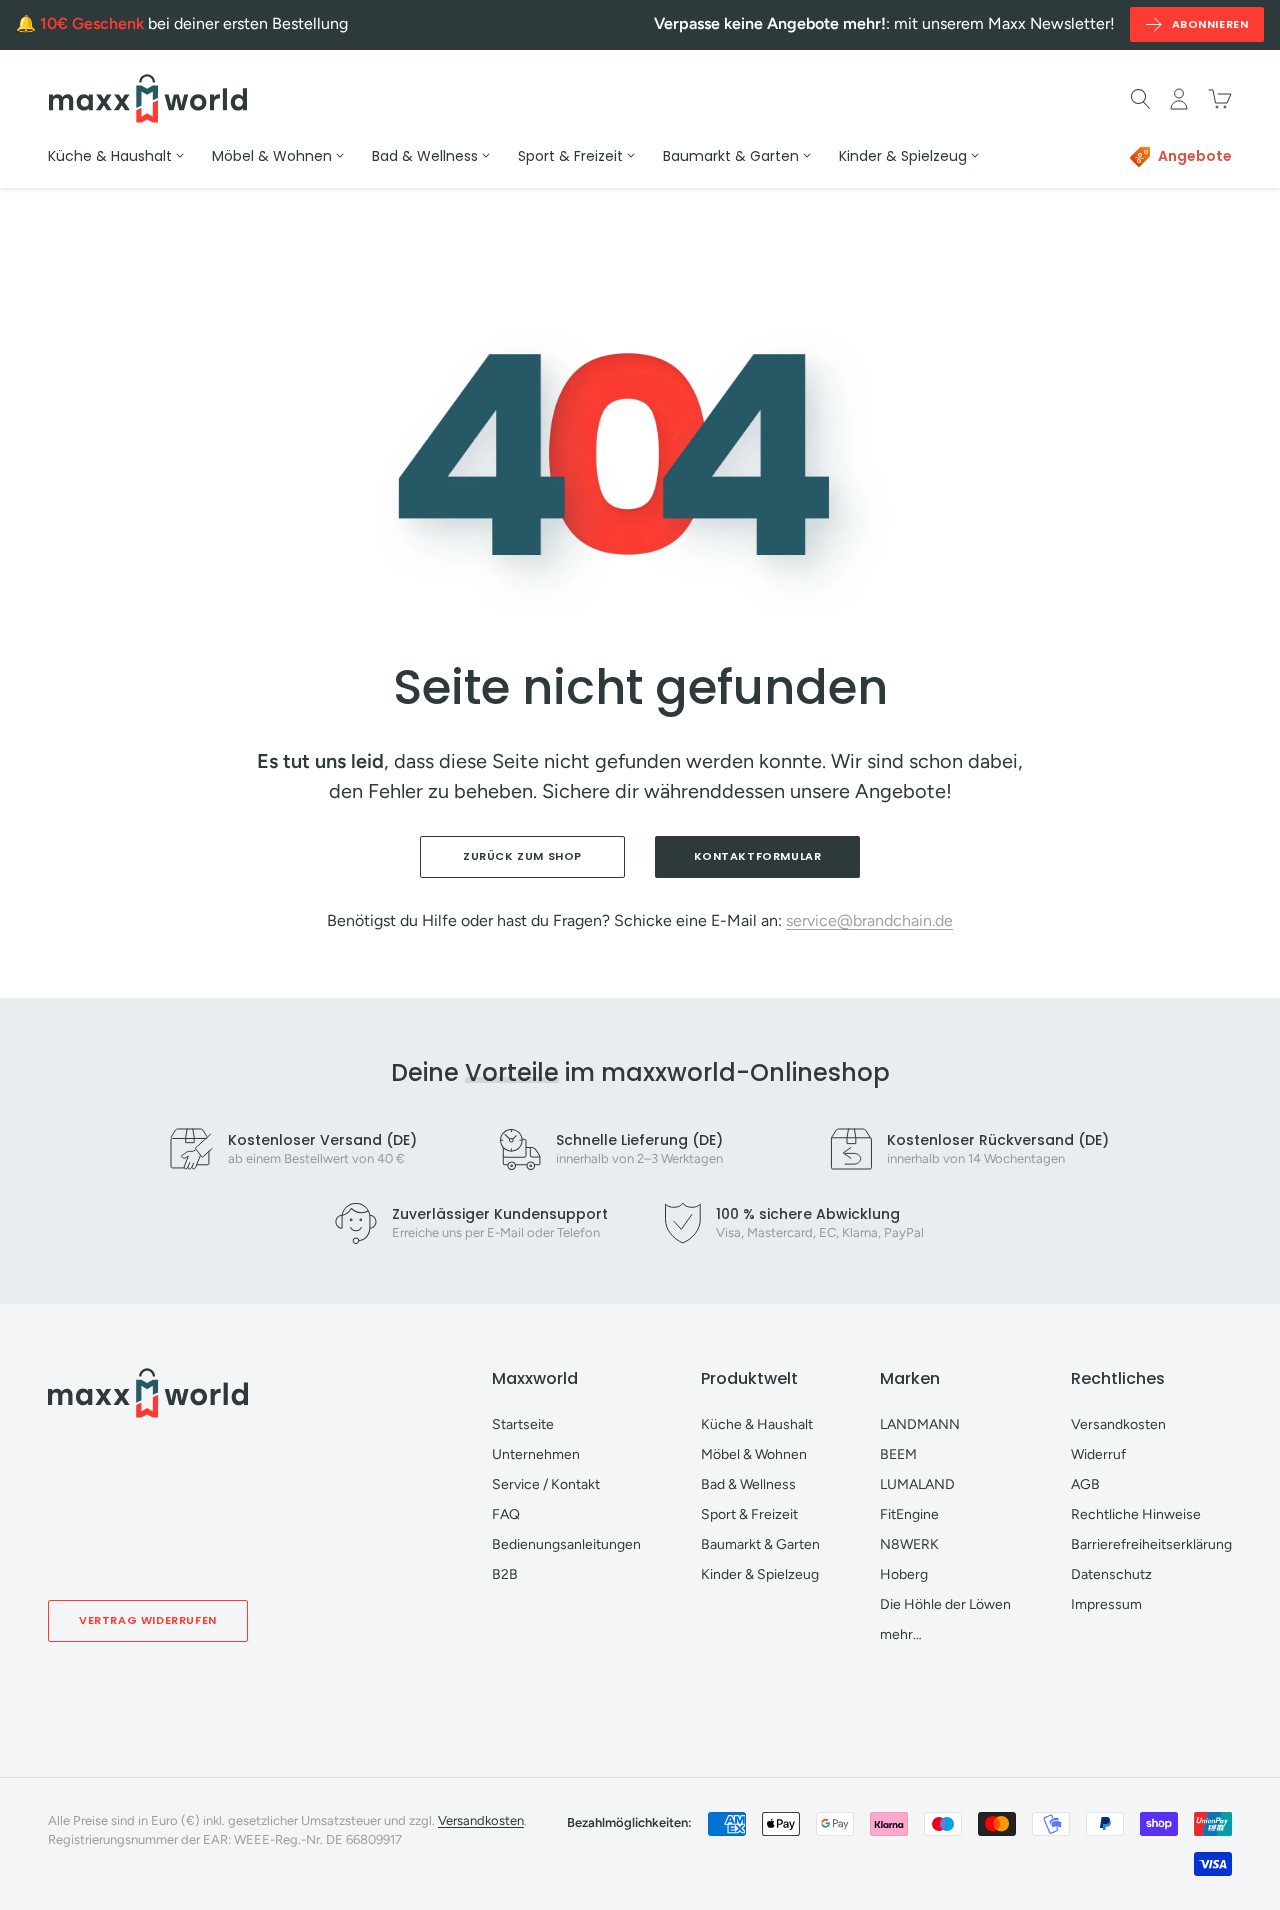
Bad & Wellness (748, 1484)
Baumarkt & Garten (760, 1544)
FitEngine (909, 1514)
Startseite (523, 1424)
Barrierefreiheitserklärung (1151, 1544)
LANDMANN (920, 1424)
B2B (505, 1574)
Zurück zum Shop (522, 856)
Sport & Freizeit (749, 1514)
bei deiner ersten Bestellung (194, 23)
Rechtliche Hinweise (1136, 1514)
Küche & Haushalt (757, 1424)
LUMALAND (917, 1484)
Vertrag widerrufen (148, 1620)
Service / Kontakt (546, 1484)
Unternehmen (536, 1454)
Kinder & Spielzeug (760, 1574)
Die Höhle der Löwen (945, 1604)
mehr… (901, 1634)
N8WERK (909, 1544)
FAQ (506, 1514)
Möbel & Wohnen (754, 1454)
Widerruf (1098, 1454)
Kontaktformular (758, 856)
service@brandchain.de (869, 920)
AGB (1085, 1484)
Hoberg (904, 1574)
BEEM (898, 1454)
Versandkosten (1118, 1424)
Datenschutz (1111, 1574)
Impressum (1106, 1604)
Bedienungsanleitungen (566, 1544)
